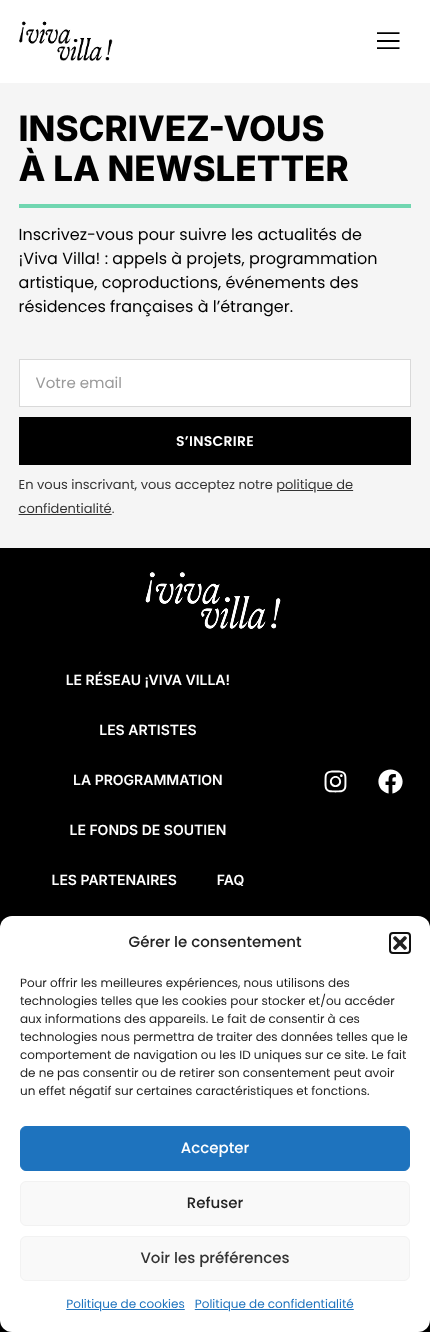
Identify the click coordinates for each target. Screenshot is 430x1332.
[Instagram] (335, 781)
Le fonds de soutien (147, 830)
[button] (400, 943)
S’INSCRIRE (215, 441)
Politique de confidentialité (274, 1304)
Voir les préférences (214, 1258)
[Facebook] (390, 781)
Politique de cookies (125, 1304)
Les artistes (147, 730)
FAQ (230, 880)
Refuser (215, 1203)
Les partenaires (113, 880)
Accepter (215, 1148)
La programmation (148, 780)
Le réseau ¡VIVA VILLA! (148, 680)
